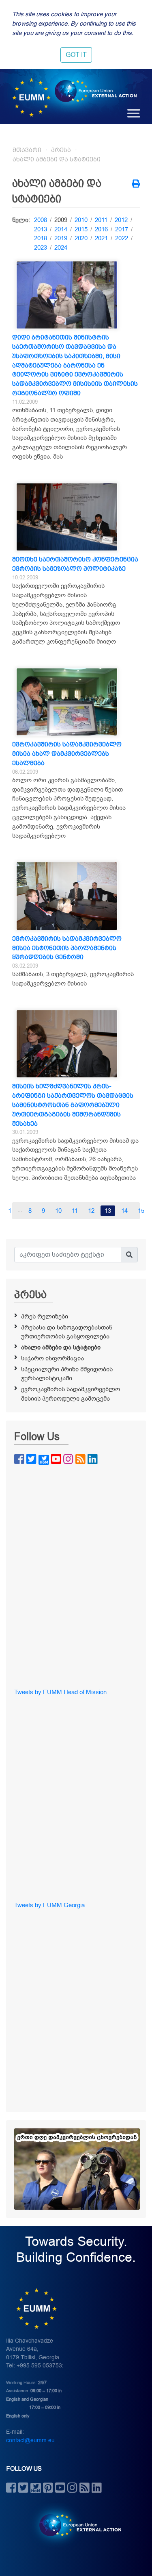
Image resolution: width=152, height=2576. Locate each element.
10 (58, 1211)
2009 (61, 220)
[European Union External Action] (76, 2525)
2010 (81, 220)
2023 (41, 248)
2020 (81, 238)
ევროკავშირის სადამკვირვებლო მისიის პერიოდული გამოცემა (71, 1394)
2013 (41, 229)
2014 (61, 229)
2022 (122, 238)
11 (75, 1211)
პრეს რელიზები (45, 1316)
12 (91, 1211)
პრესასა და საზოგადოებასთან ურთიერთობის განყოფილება (67, 1332)
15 (141, 1211)
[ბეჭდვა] (136, 185)
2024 (61, 248)
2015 (81, 229)
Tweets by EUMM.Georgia (49, 1905)
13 (108, 1211)
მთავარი (27, 150)
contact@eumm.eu (30, 2440)
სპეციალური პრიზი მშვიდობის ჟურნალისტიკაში (67, 1374)
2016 (101, 229)
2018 (41, 238)
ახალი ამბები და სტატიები (57, 159)
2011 (101, 220)
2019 (61, 238)
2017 (122, 229)
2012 (121, 220)
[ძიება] (129, 1255)
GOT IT (76, 55)
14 (124, 1211)
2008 (41, 220)
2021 (101, 238)
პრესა (61, 150)
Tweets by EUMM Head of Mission (60, 1692)
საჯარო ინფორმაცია (52, 1358)
